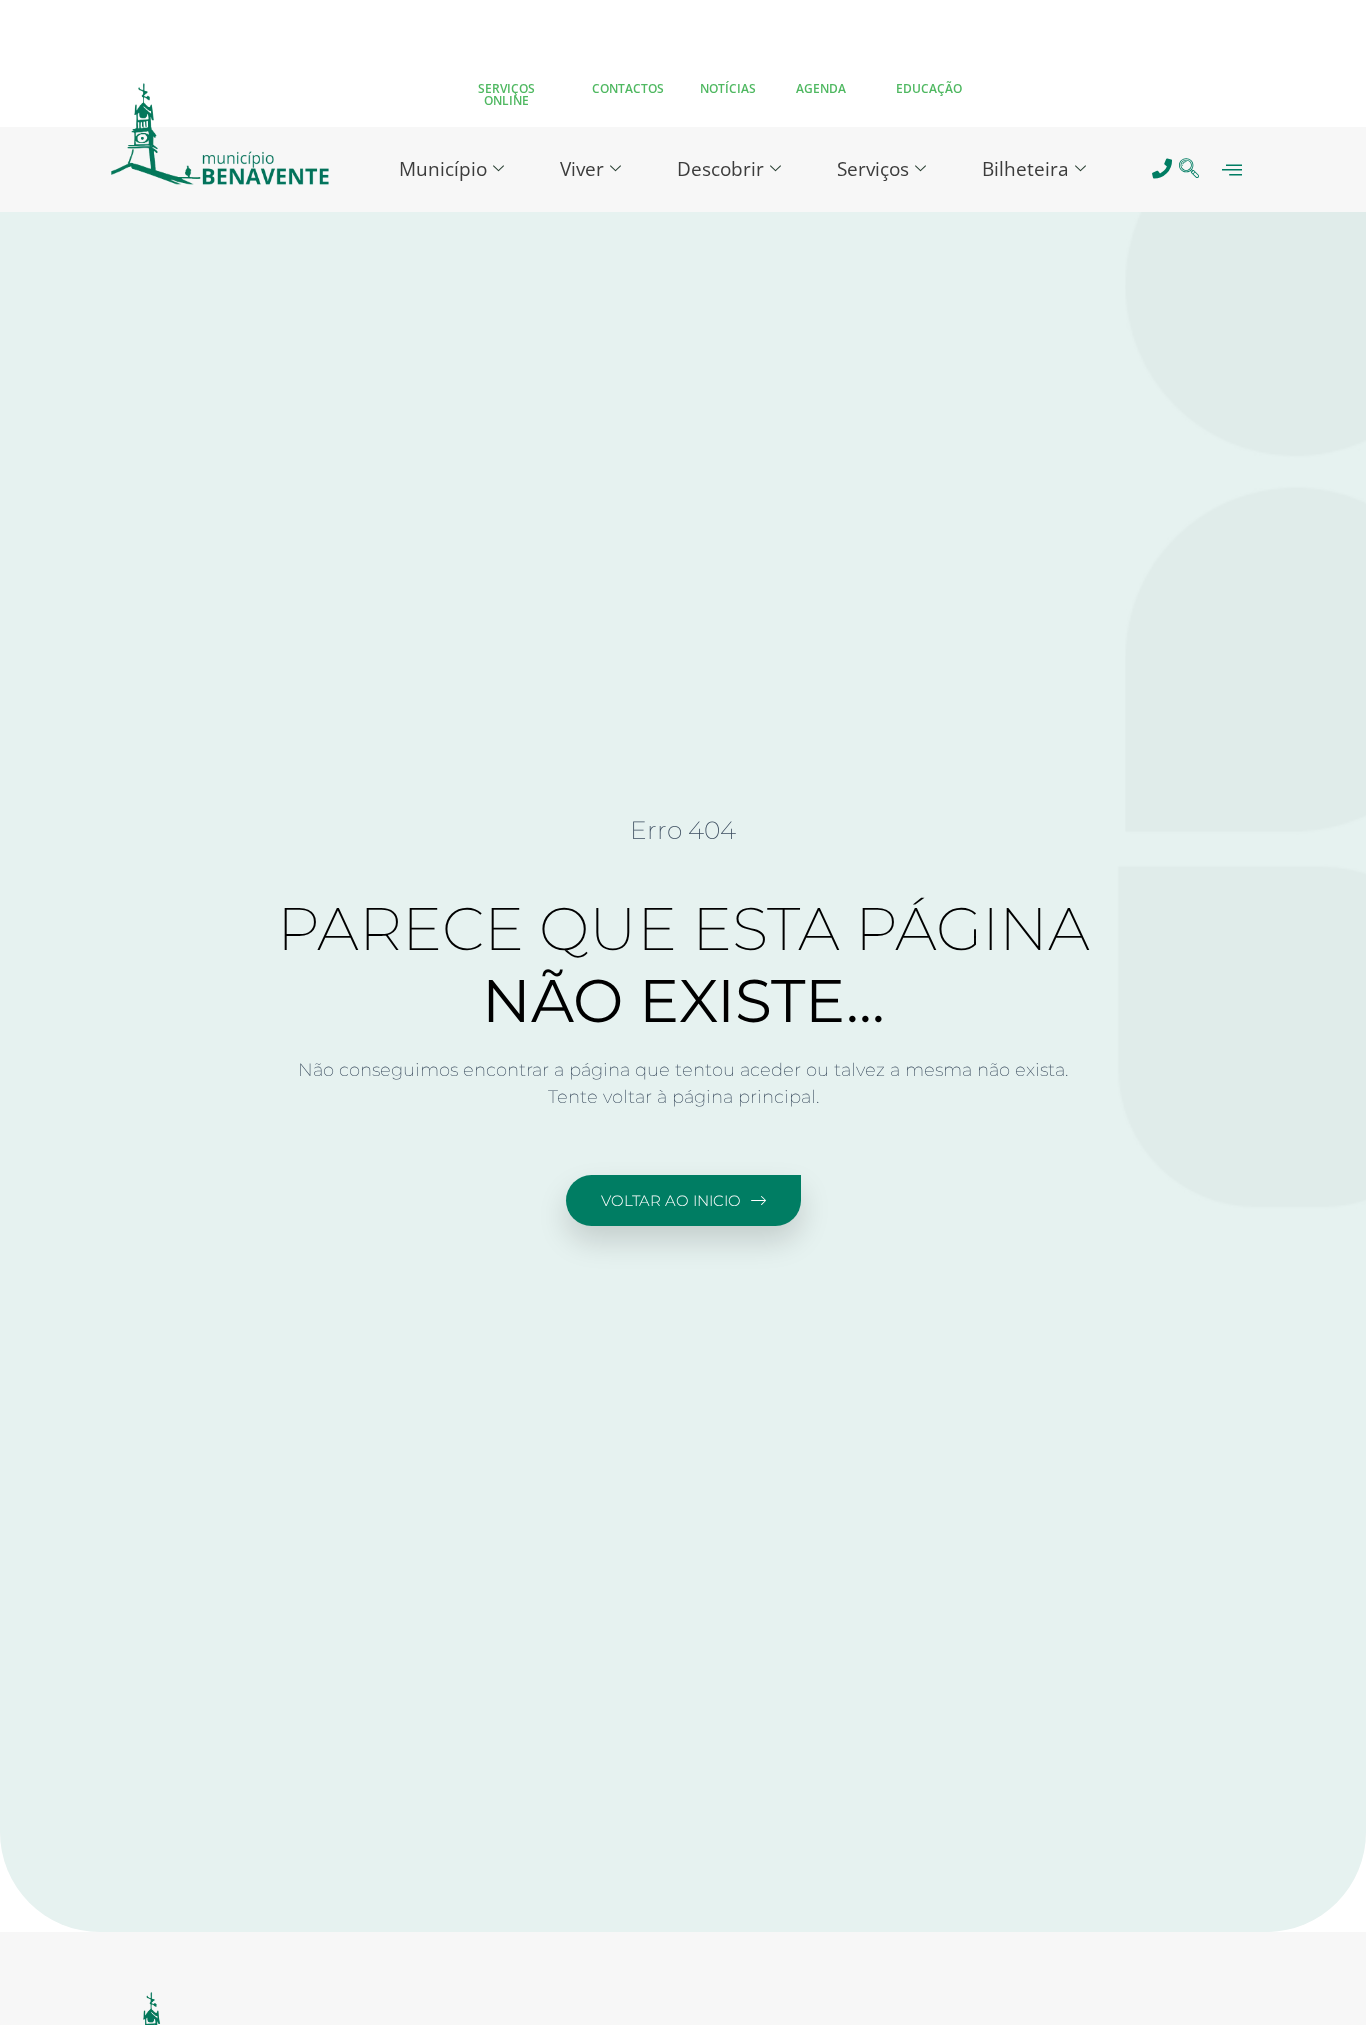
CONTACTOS (628, 88)
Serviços (873, 169)
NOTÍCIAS (728, 88)
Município (443, 169)
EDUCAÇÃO (929, 88)
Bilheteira (1025, 169)
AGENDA (821, 88)
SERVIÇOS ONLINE (506, 94)
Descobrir (720, 169)
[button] (1189, 169)
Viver (582, 169)
